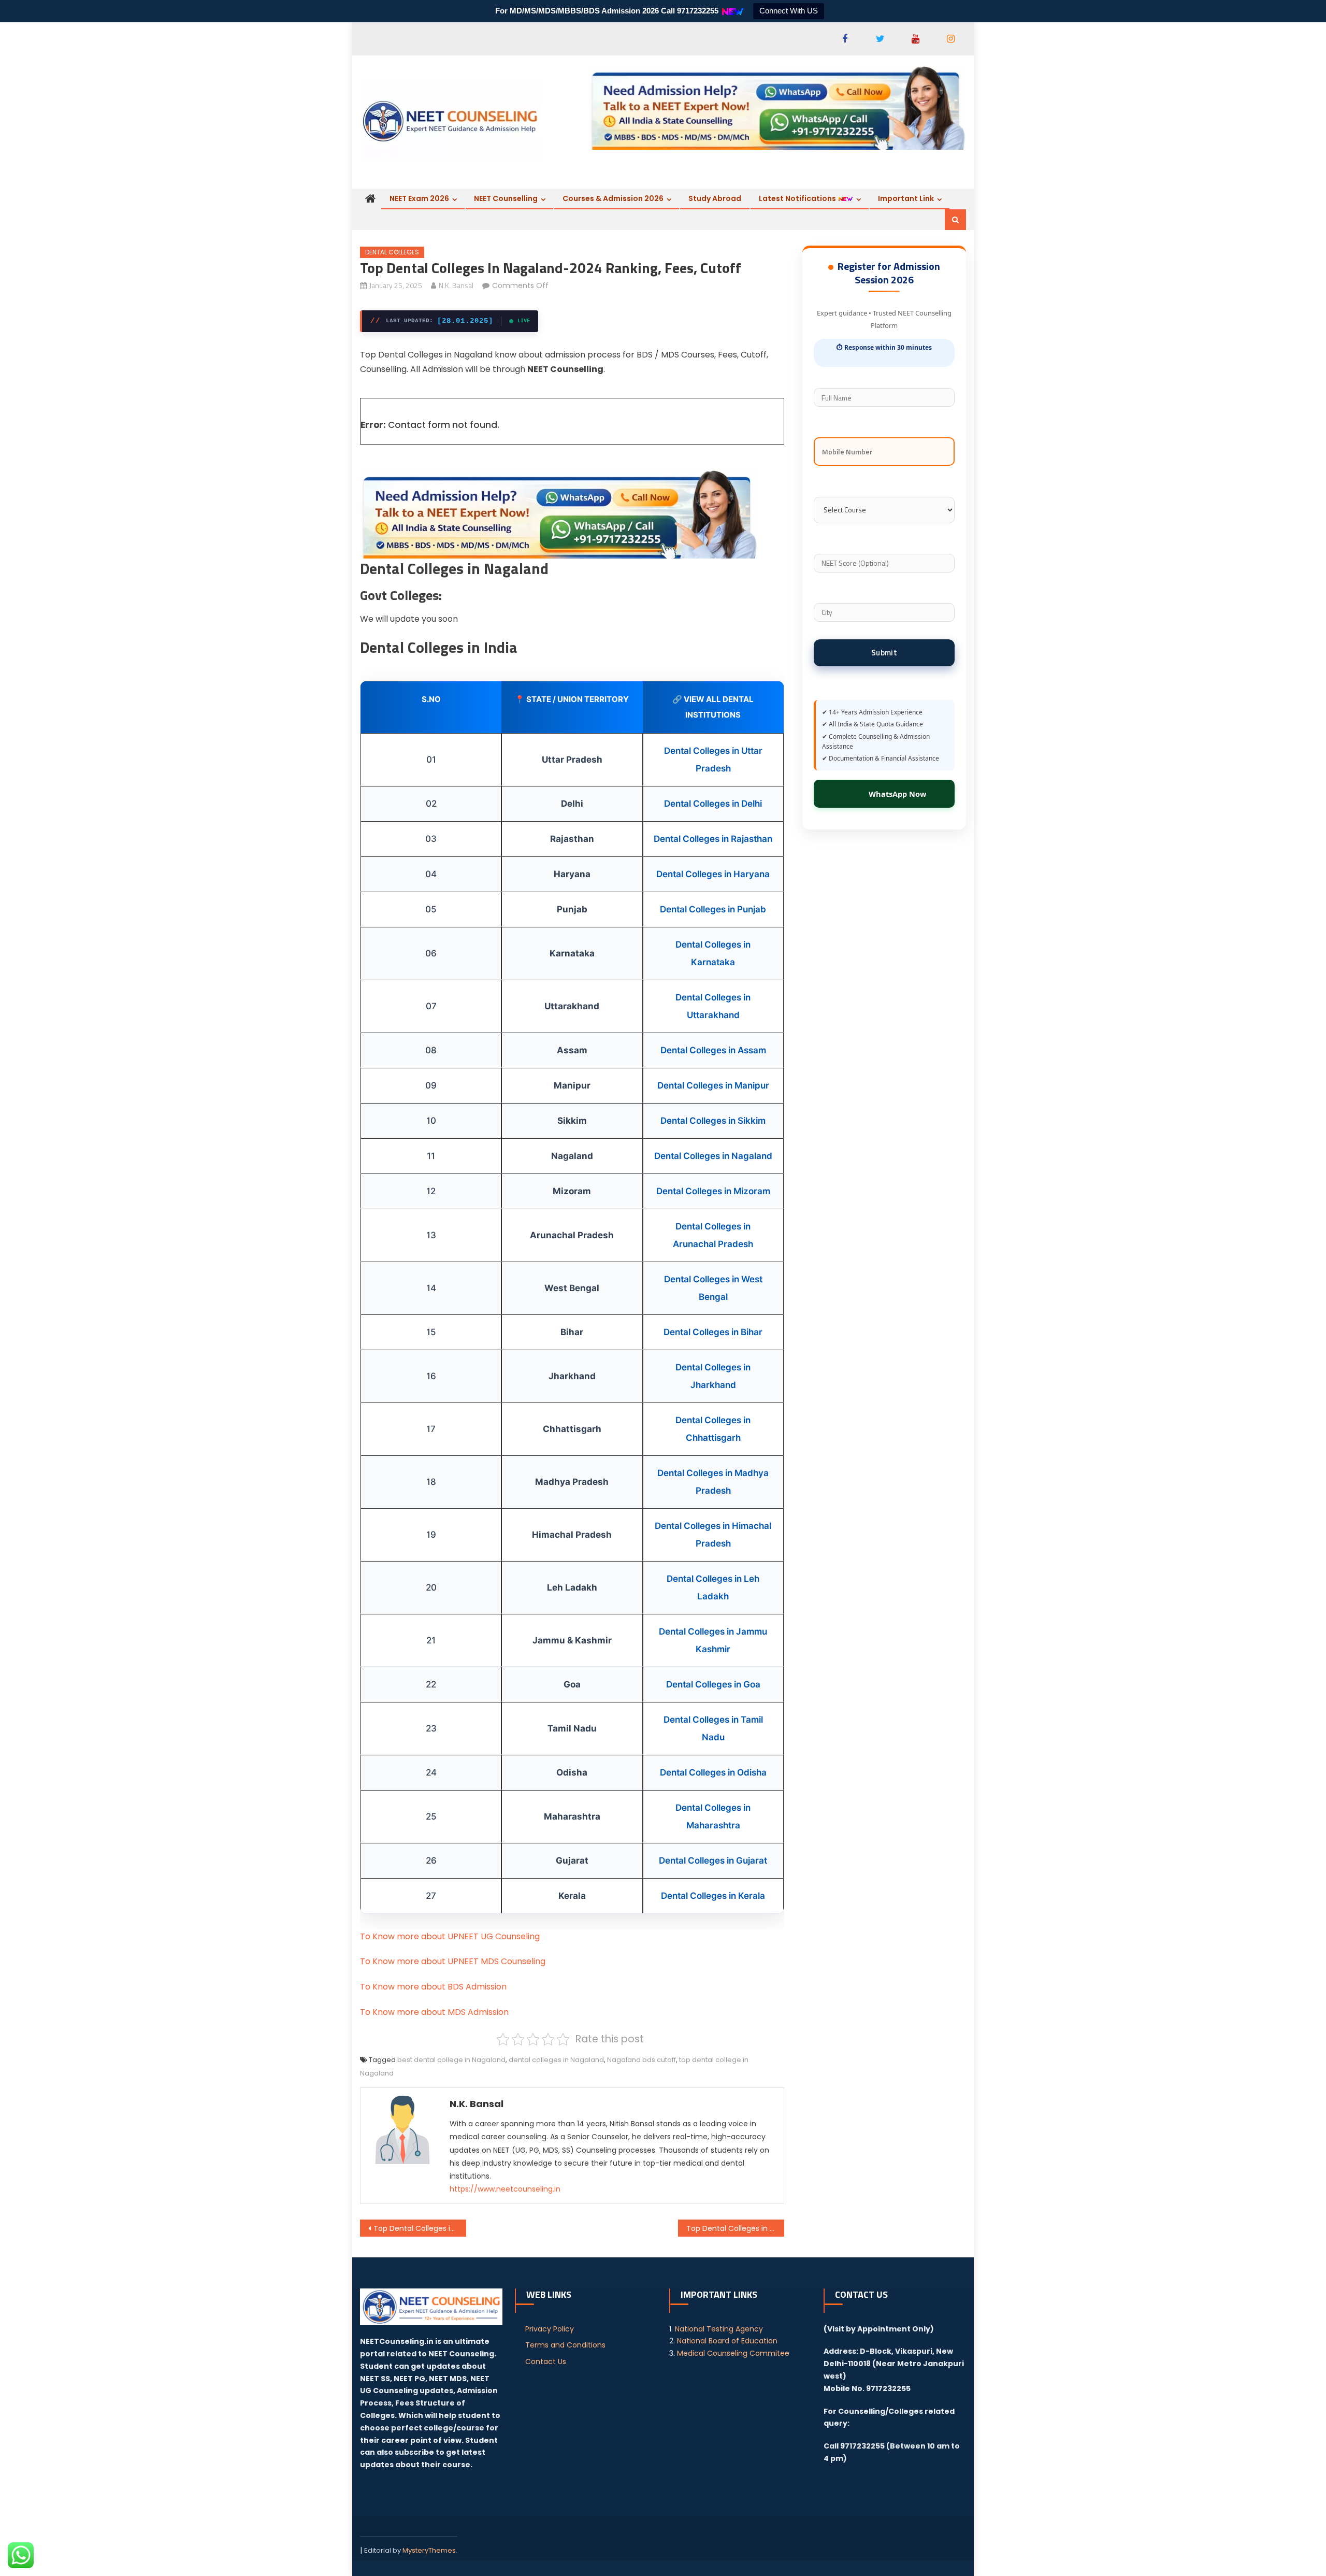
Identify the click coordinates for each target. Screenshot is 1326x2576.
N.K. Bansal (456, 285)
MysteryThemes (429, 2550)
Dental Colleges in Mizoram (713, 1191)
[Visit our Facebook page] (845, 39)
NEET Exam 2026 (419, 198)
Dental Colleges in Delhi (713, 804)
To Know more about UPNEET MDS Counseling (453, 1961)
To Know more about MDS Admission (434, 2012)
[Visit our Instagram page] (950, 39)
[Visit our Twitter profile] (880, 39)
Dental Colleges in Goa (713, 1684)
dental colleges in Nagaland (556, 2060)
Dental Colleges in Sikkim (713, 1121)
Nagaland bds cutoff (642, 2060)
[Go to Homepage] (451, 119)
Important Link (906, 198)
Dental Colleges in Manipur (713, 1085)
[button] (955, 220)
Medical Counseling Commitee (733, 2353)
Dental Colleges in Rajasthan (713, 839)
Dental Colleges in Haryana (713, 874)
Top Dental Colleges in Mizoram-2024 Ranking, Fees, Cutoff (735, 2228)
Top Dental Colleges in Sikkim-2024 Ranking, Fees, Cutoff (420, 2228)
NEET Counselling (506, 198)
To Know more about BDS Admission (433, 1987)
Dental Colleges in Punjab (713, 909)
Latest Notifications (798, 198)
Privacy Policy (550, 2329)
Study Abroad (715, 198)
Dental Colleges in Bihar (713, 1332)
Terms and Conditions (565, 2345)
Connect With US (789, 11)
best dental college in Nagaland (451, 2060)
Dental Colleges (392, 252)
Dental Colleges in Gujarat (713, 1861)
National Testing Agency (719, 2329)
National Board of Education (727, 2341)
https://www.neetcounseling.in (505, 2189)
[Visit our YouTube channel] (915, 39)
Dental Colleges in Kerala (713, 1896)
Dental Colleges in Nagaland (713, 1156)
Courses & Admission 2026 (613, 198)
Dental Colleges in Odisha (713, 1772)
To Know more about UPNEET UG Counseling (450, 1936)
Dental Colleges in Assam (713, 1050)
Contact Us (546, 2362)
